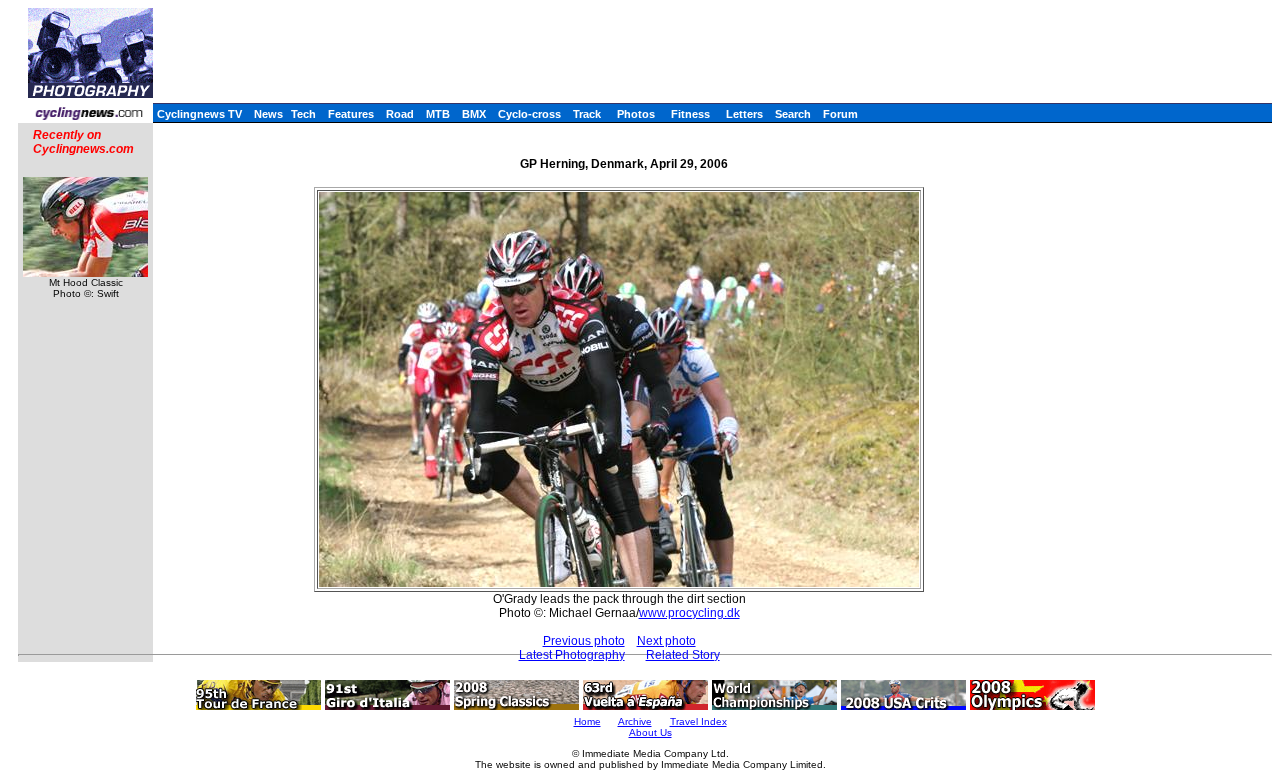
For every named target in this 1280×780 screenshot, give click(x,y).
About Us (650, 732)
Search (793, 114)
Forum (840, 114)
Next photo (666, 641)
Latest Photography (572, 655)
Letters (744, 114)
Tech (303, 114)
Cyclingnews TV (199, 114)
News (268, 114)
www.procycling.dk (689, 613)
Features (351, 114)
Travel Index (698, 721)
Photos (636, 114)
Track (587, 114)
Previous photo (584, 641)
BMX (474, 114)
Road (400, 114)
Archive (635, 721)
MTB (438, 114)
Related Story (683, 655)
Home (587, 721)
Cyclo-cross (529, 114)
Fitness (690, 114)
